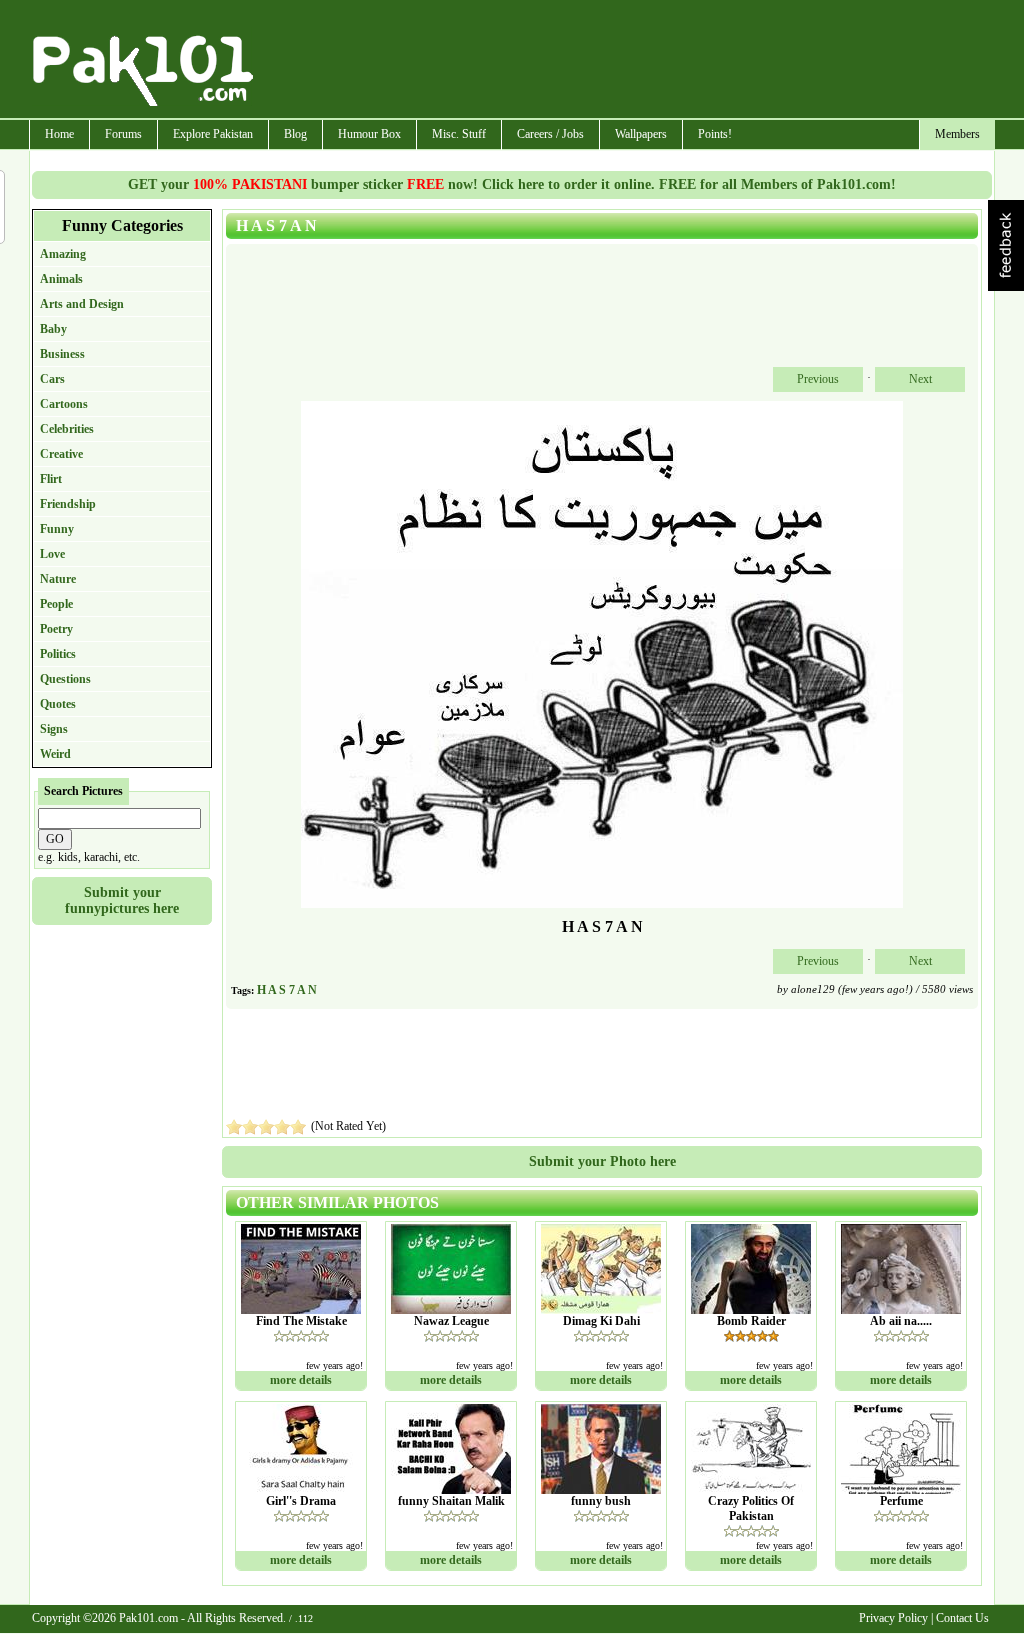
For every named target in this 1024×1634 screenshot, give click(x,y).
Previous (818, 379)
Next (920, 379)
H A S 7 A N (287, 990)
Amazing (63, 254)
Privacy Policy (893, 1618)
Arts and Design (82, 304)
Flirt (51, 479)
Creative (61, 454)
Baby (53, 329)
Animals (61, 279)
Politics (58, 654)
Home (59, 134)
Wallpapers (641, 134)
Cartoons (64, 404)
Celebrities (67, 429)
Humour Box (369, 134)
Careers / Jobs (550, 134)
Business (62, 354)
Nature (58, 579)
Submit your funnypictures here (122, 900)
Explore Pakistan (213, 134)
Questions (65, 679)
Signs (54, 729)
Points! (715, 134)
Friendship (68, 504)
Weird (55, 754)
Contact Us (962, 1618)
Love (52, 554)
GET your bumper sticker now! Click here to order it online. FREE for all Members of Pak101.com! (512, 184)
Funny (57, 529)
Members (957, 134)
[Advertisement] (625, 61)
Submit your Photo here (602, 1161)
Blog (295, 134)
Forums (123, 134)
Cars (52, 379)
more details (301, 1380)
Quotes (58, 704)
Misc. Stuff (459, 134)
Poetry (56, 629)
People (56, 604)
